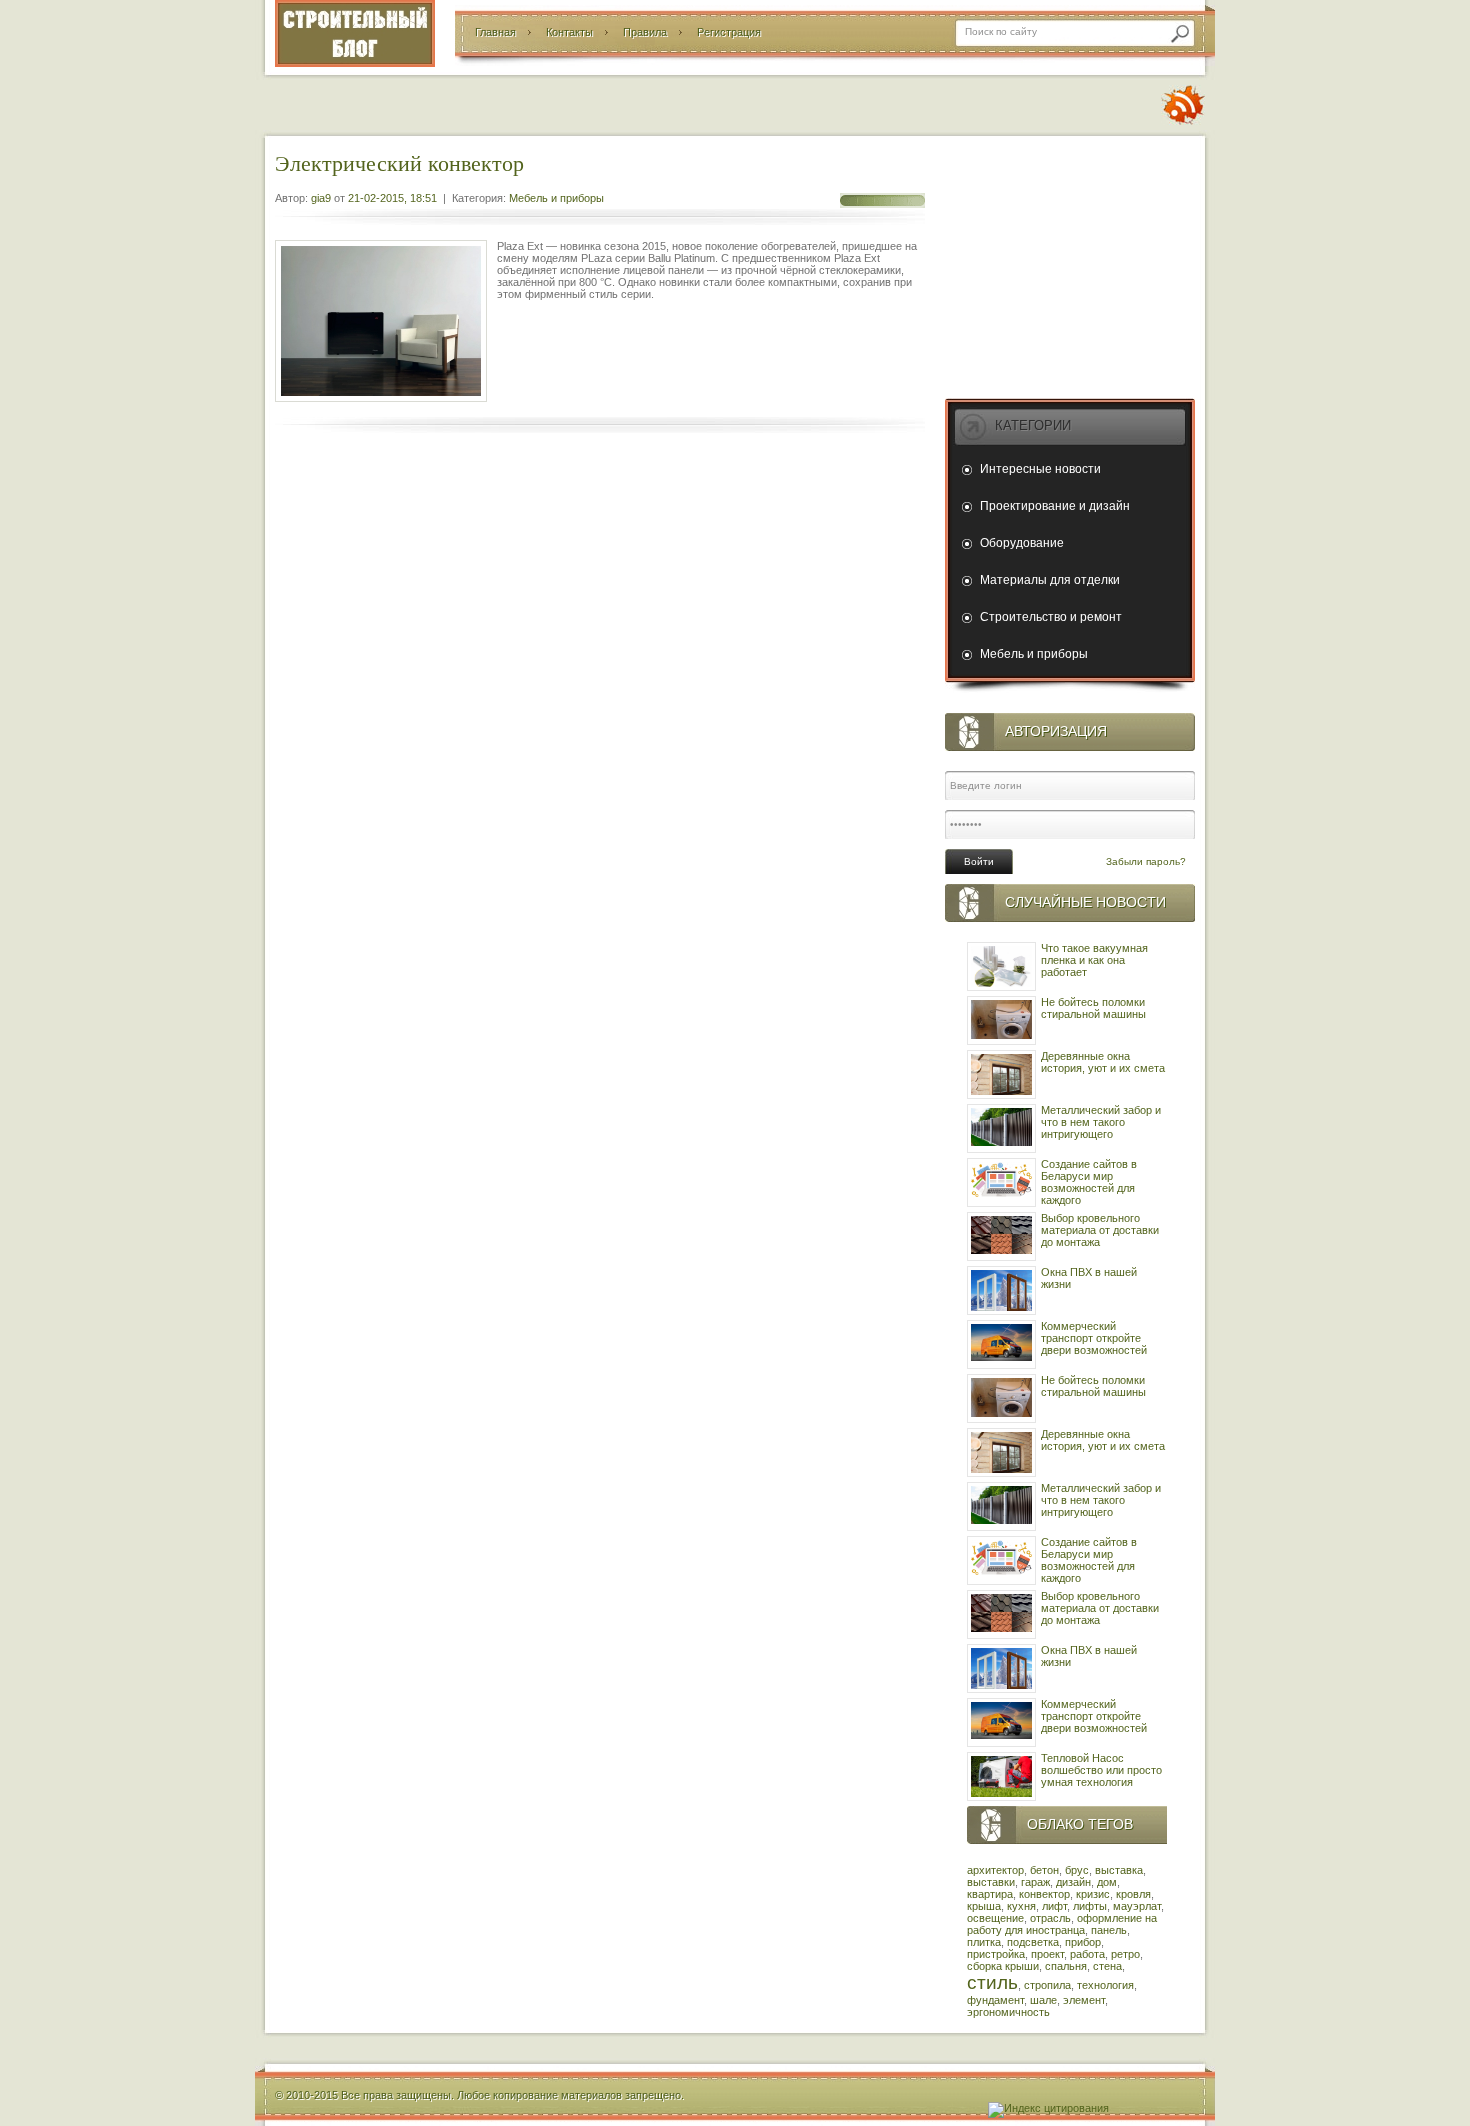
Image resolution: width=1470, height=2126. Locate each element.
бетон (1044, 1870)
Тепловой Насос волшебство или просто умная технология (1101, 1770)
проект (1047, 1954)
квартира (990, 1894)
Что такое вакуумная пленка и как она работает (1094, 960)
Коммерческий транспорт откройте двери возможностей (1094, 1338)
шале (1043, 2000)
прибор (1083, 1942)
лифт (1054, 1906)
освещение (995, 1918)
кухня (1021, 1906)
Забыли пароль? (1146, 861)
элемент (1084, 2000)
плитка (984, 1942)
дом (1107, 1882)
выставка (1119, 1870)
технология (1105, 1985)
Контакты (569, 32)
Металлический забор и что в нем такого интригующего (1101, 1122)
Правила (645, 32)
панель (1109, 1930)
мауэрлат (1137, 1906)
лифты (1090, 1906)
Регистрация (729, 32)
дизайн (1073, 1882)
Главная (495, 32)
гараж (1035, 1882)
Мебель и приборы (556, 198)
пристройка (996, 1954)
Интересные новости (1040, 469)
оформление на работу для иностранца (1062, 1924)
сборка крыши (1003, 1966)
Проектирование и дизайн (1055, 506)
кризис (1093, 1894)
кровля (1133, 1894)
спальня (1066, 1966)
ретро (1125, 1954)
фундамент (995, 2000)
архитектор (995, 1870)
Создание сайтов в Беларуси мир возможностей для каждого (1089, 1182)
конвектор (1044, 1894)
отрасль (1050, 1918)
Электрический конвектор (399, 162)
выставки (991, 1882)
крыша (984, 1906)
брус (1077, 1870)
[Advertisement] (1070, 263)
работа (1087, 1954)
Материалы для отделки (1050, 580)
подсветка (1033, 1942)
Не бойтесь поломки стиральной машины (1093, 1008)
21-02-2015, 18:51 (392, 198)
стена (1107, 1966)
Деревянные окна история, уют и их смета (1103, 1062)
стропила (1047, 1985)
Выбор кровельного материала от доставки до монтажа (1100, 1230)
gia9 (321, 198)
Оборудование (1022, 543)
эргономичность (1008, 2012)
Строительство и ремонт (1051, 617)
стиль (992, 1982)
